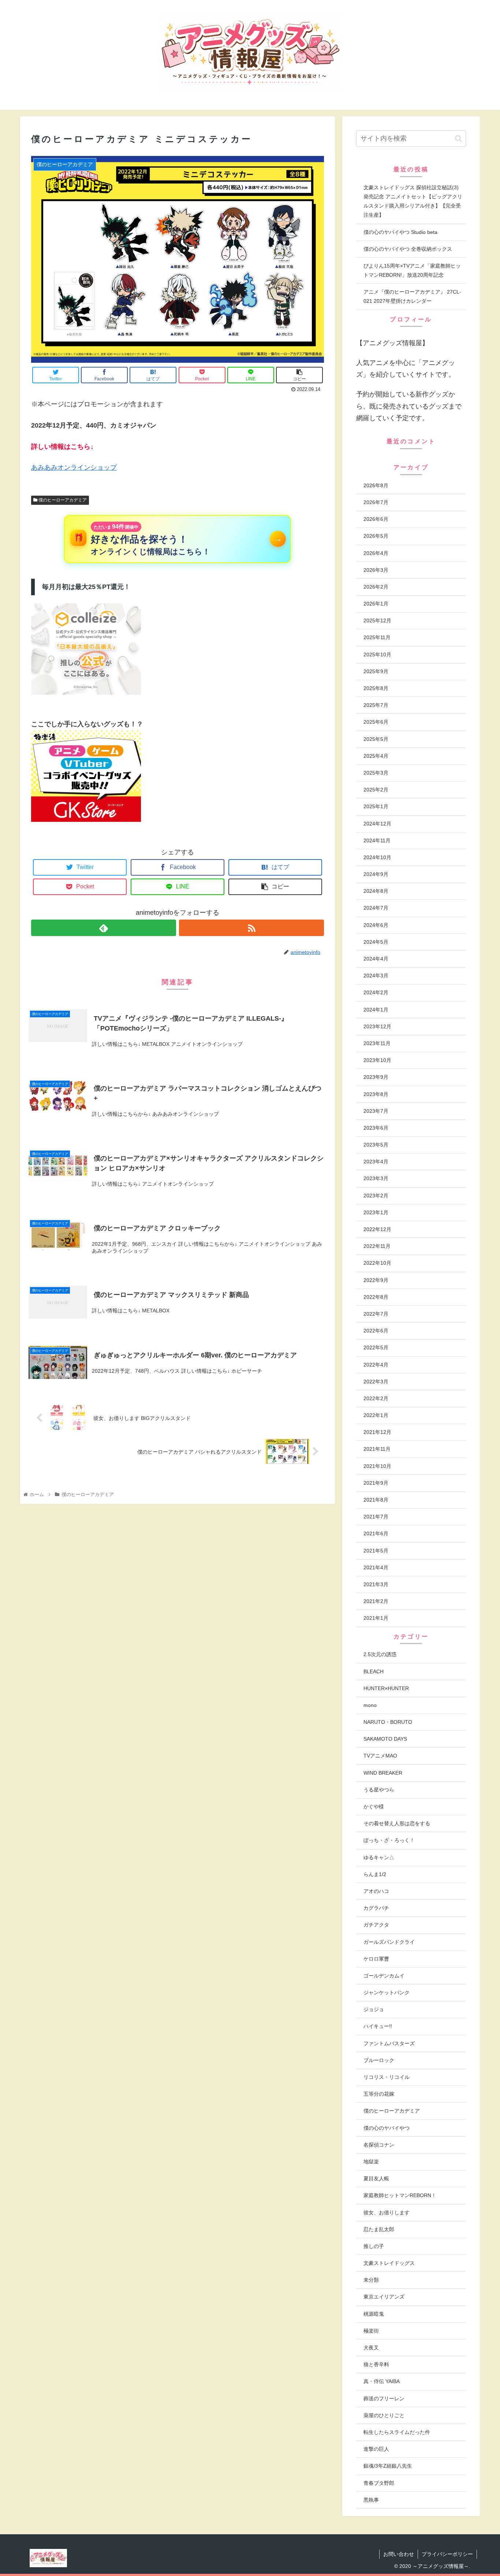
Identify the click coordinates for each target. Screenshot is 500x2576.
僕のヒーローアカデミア (62, 500)
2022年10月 (377, 1263)
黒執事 (371, 2500)
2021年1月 (376, 1618)
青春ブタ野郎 (379, 2483)
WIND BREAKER (383, 1773)
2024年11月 (377, 840)
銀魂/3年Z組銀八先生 (388, 2466)
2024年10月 (377, 857)
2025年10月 (377, 655)
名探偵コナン (379, 2145)
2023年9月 (376, 1077)
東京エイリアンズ (384, 2297)
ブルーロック (379, 2060)
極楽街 (371, 2331)
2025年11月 (377, 637)
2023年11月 (377, 1043)
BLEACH (374, 1671)
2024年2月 (376, 992)
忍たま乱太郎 (379, 2229)
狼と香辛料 (376, 2364)
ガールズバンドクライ (389, 1942)
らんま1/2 (375, 1874)
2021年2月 (376, 1601)
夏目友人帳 (376, 2178)
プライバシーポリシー (447, 2554)
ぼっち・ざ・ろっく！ (389, 1840)
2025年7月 (376, 705)
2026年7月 (376, 502)
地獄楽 (371, 2162)
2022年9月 (376, 1280)
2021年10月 (377, 1466)
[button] (458, 139)
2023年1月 (376, 1212)
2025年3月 (376, 773)
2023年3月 (376, 1178)
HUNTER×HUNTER (386, 1688)
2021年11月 (377, 1449)
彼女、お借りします (387, 2212)
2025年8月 (376, 688)
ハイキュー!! (378, 2026)
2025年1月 (376, 806)
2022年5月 (376, 1347)
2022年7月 (376, 1314)
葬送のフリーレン (384, 2398)
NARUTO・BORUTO (388, 1722)
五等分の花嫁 (379, 2094)
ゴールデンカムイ (384, 1976)
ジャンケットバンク (387, 1992)
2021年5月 (376, 1551)
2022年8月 (376, 1297)
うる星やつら (379, 1790)
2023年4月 (376, 1162)
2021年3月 (376, 1584)
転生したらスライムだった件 (397, 2432)
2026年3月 (376, 570)
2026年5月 (376, 536)
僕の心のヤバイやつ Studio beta (400, 232)
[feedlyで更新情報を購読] (104, 928)
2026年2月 (376, 587)
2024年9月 (376, 874)
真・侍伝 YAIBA (382, 2381)
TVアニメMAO (380, 1756)
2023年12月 (377, 1026)
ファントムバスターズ (389, 2043)
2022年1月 (376, 1415)
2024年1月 (376, 1010)
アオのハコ (376, 1891)
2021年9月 (376, 1483)
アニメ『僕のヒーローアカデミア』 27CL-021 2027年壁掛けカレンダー (412, 296)
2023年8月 (376, 1094)
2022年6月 (376, 1331)
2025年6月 (376, 722)
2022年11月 (377, 1246)
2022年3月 (376, 1382)
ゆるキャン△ (379, 1857)
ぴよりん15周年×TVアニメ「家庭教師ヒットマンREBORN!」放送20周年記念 (412, 270)
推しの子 (374, 2246)
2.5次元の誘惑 (380, 1654)
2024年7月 (376, 908)
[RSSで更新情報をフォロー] (251, 928)
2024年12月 (377, 824)
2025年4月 (376, 756)
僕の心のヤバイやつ (387, 2128)
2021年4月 (376, 1567)
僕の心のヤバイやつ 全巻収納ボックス (408, 249)
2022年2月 (376, 1398)
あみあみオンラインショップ (74, 467)
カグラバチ (376, 1908)
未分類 (371, 2280)
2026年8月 (376, 485)
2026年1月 (376, 604)
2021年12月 (377, 1432)
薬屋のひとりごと (384, 2415)
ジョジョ (374, 2009)
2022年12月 (377, 1229)
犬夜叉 (371, 2348)
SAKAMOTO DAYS (385, 1739)
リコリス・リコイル (387, 2077)
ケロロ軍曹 (376, 1959)
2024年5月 (376, 942)
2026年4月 (376, 553)
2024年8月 (376, 891)
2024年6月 (376, 925)
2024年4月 (376, 959)
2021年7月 (376, 1517)
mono (370, 1705)
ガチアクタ (376, 1925)
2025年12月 (377, 620)
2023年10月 (377, 1060)
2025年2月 (376, 790)
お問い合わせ (399, 2554)
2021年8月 (376, 1500)
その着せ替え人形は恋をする (397, 1823)
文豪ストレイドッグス (389, 2263)
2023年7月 (376, 1111)
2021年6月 (376, 1533)
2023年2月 (376, 1196)
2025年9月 (376, 671)
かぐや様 (374, 1807)
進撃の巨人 (376, 2449)
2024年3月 (376, 976)
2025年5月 (376, 739)
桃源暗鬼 (374, 2314)
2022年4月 (376, 1365)
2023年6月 (376, 1128)
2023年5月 (376, 1145)
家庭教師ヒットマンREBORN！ (400, 2195)
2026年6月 (376, 519)
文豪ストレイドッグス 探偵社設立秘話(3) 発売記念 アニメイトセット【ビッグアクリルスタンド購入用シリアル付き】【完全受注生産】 (413, 201)
